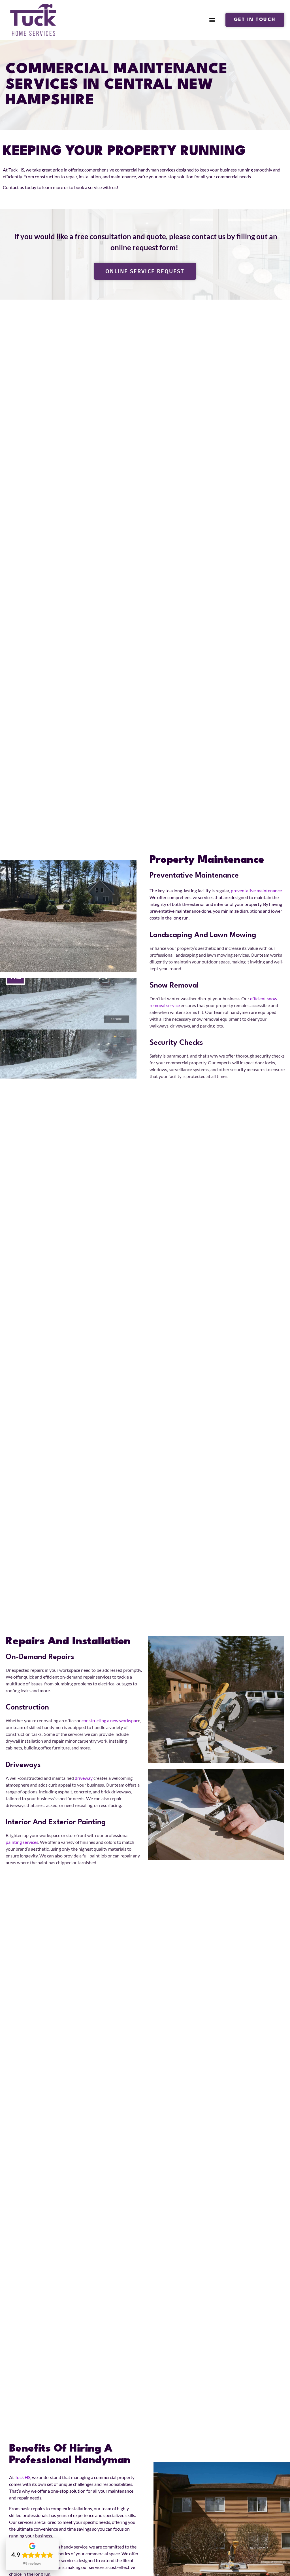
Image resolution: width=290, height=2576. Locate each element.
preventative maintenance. (257, 890)
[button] (212, 20)
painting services (22, 1842)
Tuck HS (23, 2477)
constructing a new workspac (110, 1720)
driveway (84, 1778)
